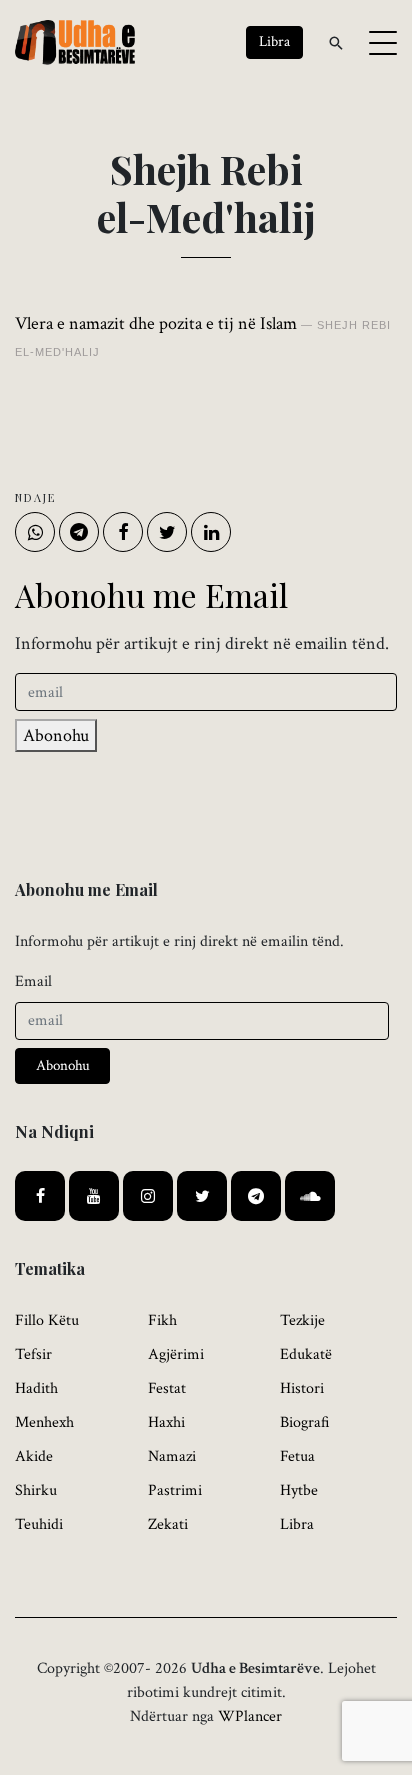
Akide (34, 1456)
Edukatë (306, 1354)
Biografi (305, 1422)
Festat (167, 1388)
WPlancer (250, 1716)
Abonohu (56, 735)
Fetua (297, 1456)
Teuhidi (39, 1524)
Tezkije (302, 1320)
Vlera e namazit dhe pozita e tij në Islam (156, 323)
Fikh (162, 1320)
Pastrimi (175, 1490)
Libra (297, 1524)
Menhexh (44, 1422)
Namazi (172, 1456)
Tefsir (33, 1354)
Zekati (168, 1524)
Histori (302, 1388)
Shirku (36, 1490)
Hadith (36, 1388)
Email (33, 981)
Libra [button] (274, 41)
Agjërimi (176, 1354)
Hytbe (299, 1490)
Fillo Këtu (47, 1320)
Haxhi (166, 1422)
